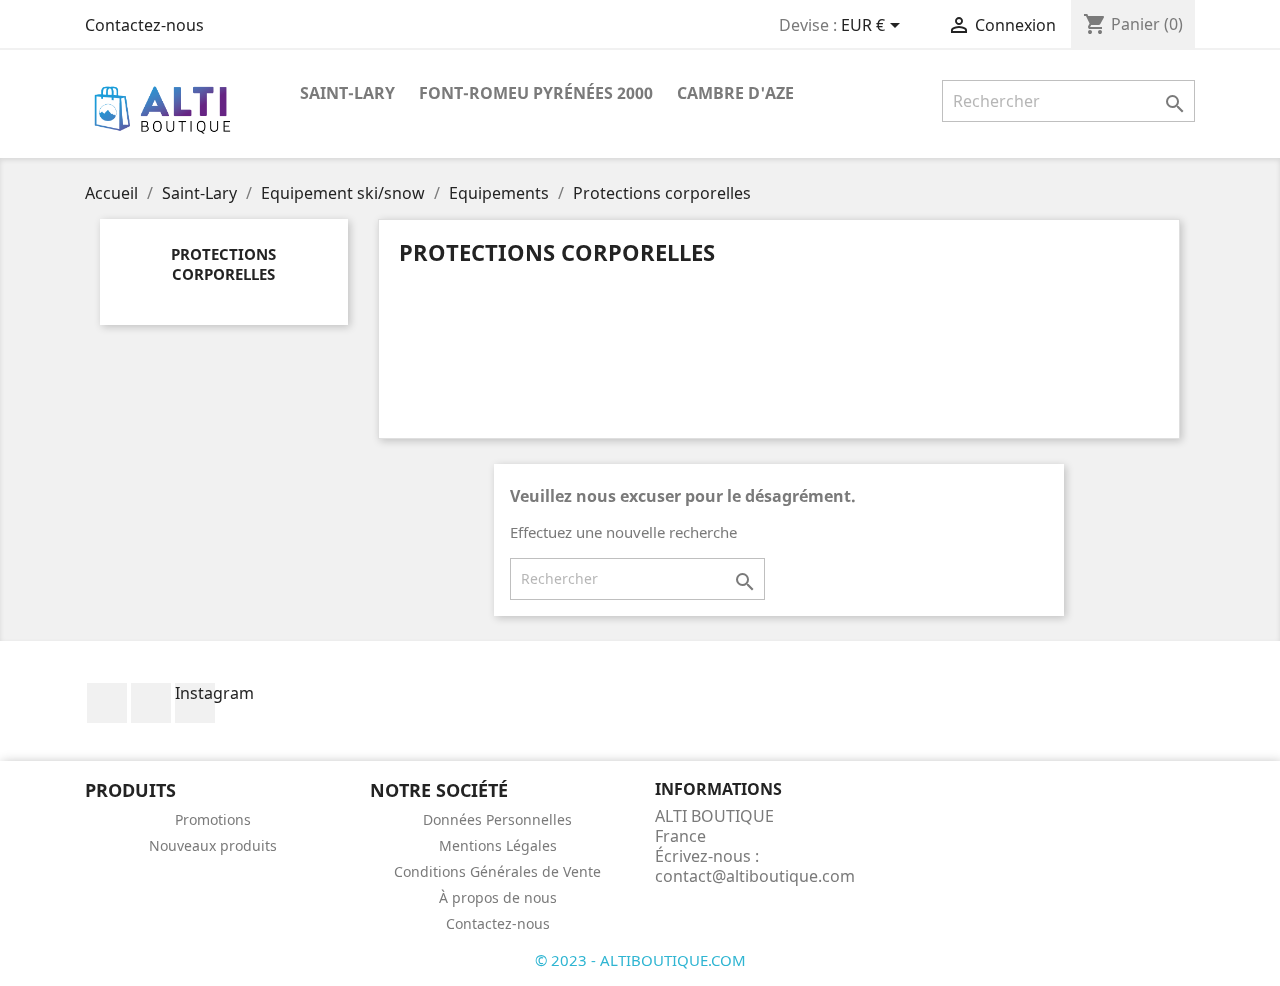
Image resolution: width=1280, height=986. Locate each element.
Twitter (151, 703)
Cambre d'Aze (735, 93)
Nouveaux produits (213, 845)
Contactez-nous (144, 25)
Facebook (107, 703)
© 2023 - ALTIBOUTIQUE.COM (640, 960)
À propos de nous (498, 897)
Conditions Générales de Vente (497, 871)
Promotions (213, 819)
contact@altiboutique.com (755, 876)
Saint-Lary (347, 93)
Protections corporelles (223, 264)
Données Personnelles (497, 819)
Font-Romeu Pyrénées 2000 (536, 93)
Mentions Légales (498, 845)
